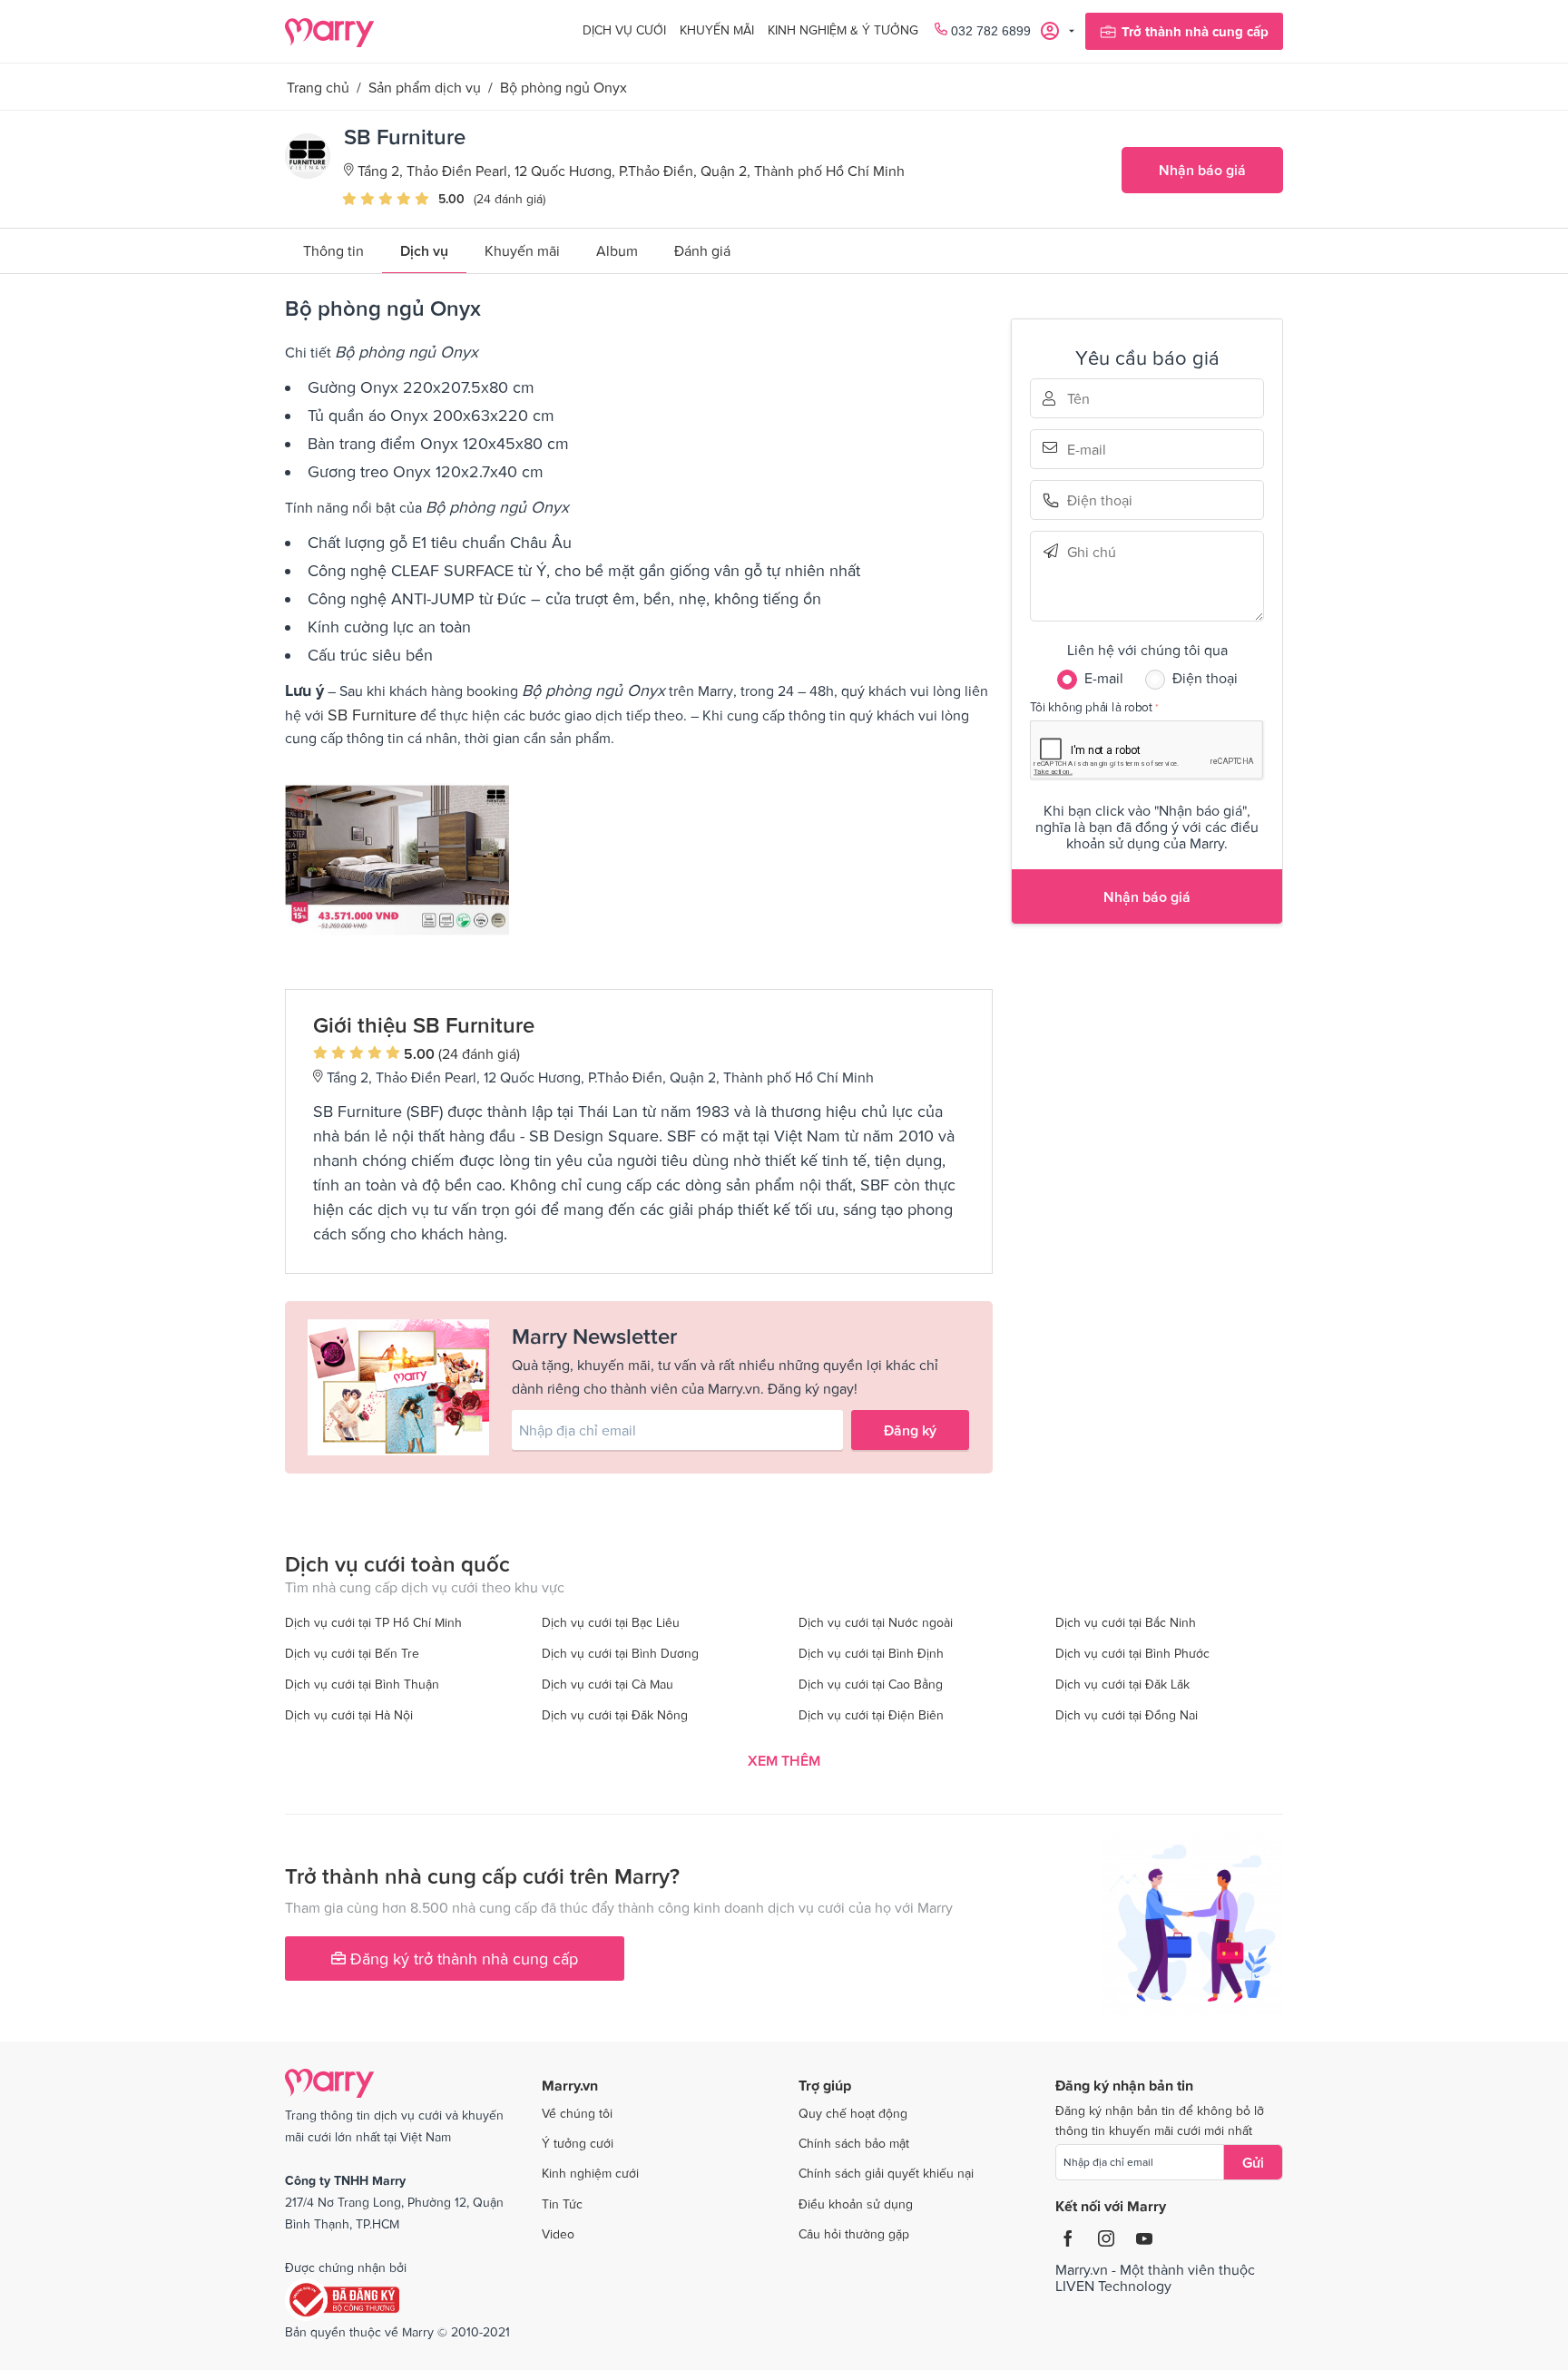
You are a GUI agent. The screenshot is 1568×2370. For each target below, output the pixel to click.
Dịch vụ (424, 250)
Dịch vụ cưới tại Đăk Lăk (1122, 1684)
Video (558, 2234)
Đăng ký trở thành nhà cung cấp (462, 1959)
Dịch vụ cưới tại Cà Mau (608, 1684)
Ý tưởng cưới (578, 2143)
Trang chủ (318, 87)
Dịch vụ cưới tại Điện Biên (871, 1715)
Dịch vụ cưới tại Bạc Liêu (611, 1622)
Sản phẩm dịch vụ (425, 87)
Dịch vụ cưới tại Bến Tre (352, 1653)
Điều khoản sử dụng (856, 2204)
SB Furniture (372, 715)
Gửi (1253, 2162)
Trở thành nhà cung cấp (1195, 31)
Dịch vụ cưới (624, 30)
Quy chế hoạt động (853, 2113)
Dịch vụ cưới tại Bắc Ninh (1126, 1622)
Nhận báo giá (1202, 170)
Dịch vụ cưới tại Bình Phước (1132, 1653)
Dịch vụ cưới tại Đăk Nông (615, 1715)
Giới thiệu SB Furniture (424, 1025)
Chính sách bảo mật (854, 2143)
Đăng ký (910, 1430)
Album (617, 250)
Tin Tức (562, 2204)
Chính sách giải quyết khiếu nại (886, 2173)
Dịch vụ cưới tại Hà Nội (349, 1715)
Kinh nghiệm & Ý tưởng (843, 30)
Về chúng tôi (577, 2113)
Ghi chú (1093, 551)
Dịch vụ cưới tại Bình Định (871, 1653)
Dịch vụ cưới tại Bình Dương (620, 1653)
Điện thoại (1093, 500)
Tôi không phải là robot (1091, 706)
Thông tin (333, 250)
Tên (1093, 398)
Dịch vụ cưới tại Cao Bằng (871, 1684)
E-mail (1093, 447)
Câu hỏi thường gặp (854, 2234)
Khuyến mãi (717, 30)
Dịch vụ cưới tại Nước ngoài (876, 1622)
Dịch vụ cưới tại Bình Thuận (362, 1684)
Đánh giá (702, 250)
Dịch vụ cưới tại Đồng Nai (1127, 1715)
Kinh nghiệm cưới (590, 2173)
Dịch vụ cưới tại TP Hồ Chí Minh (373, 1622)
